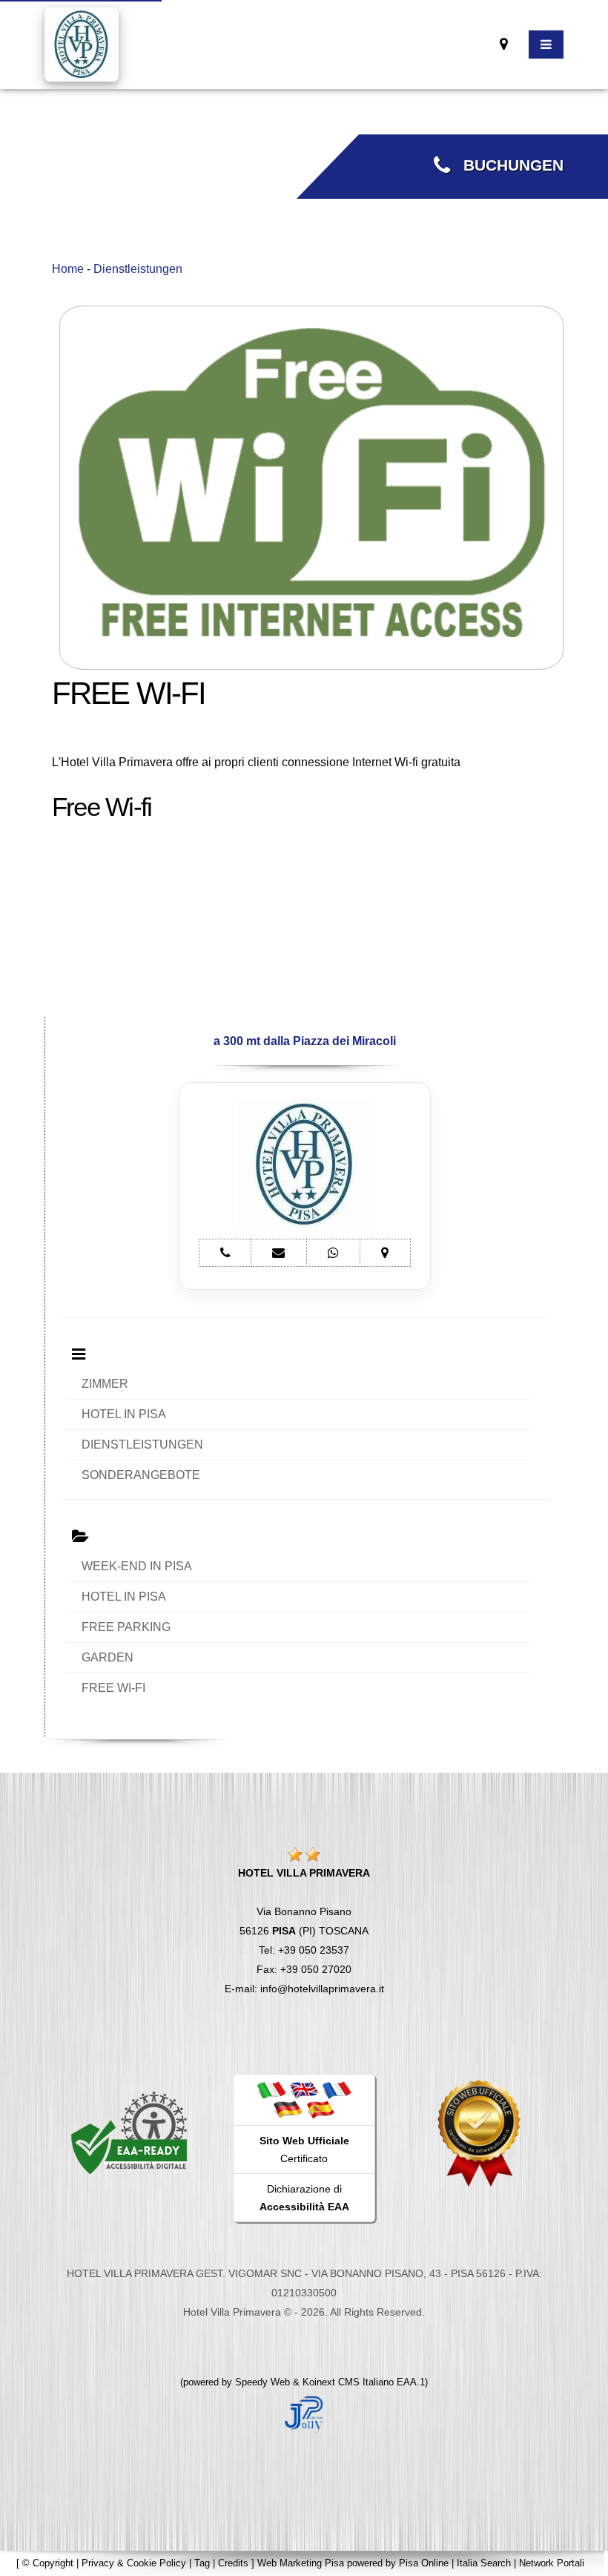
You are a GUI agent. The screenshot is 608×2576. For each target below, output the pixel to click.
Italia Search (484, 2563)
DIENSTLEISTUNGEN (142, 1445)
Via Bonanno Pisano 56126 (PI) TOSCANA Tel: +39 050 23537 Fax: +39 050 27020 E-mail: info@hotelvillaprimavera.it (304, 1931)
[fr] (337, 2089)
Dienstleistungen (138, 269)
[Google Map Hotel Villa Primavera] (504, 44)
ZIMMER (105, 1384)
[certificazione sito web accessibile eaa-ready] (129, 2132)
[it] (271, 2089)
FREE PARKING (126, 1627)
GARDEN (108, 1657)
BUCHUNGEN (507, 165)
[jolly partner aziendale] (304, 2413)
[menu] (546, 45)
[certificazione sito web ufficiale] (479, 2132)
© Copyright (48, 2563)
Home (68, 269)
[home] (82, 43)
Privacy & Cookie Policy (134, 2563)
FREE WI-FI (113, 1688)
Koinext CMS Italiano (350, 2382)
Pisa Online (424, 2563)
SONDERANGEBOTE (141, 1475)
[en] (304, 2089)
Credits (233, 2563)
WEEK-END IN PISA (137, 1566)
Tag (202, 2563)
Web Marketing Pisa (301, 2563)
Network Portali (552, 2563)
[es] (320, 2109)
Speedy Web (262, 2382)
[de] (288, 2109)
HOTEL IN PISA (124, 1414)
